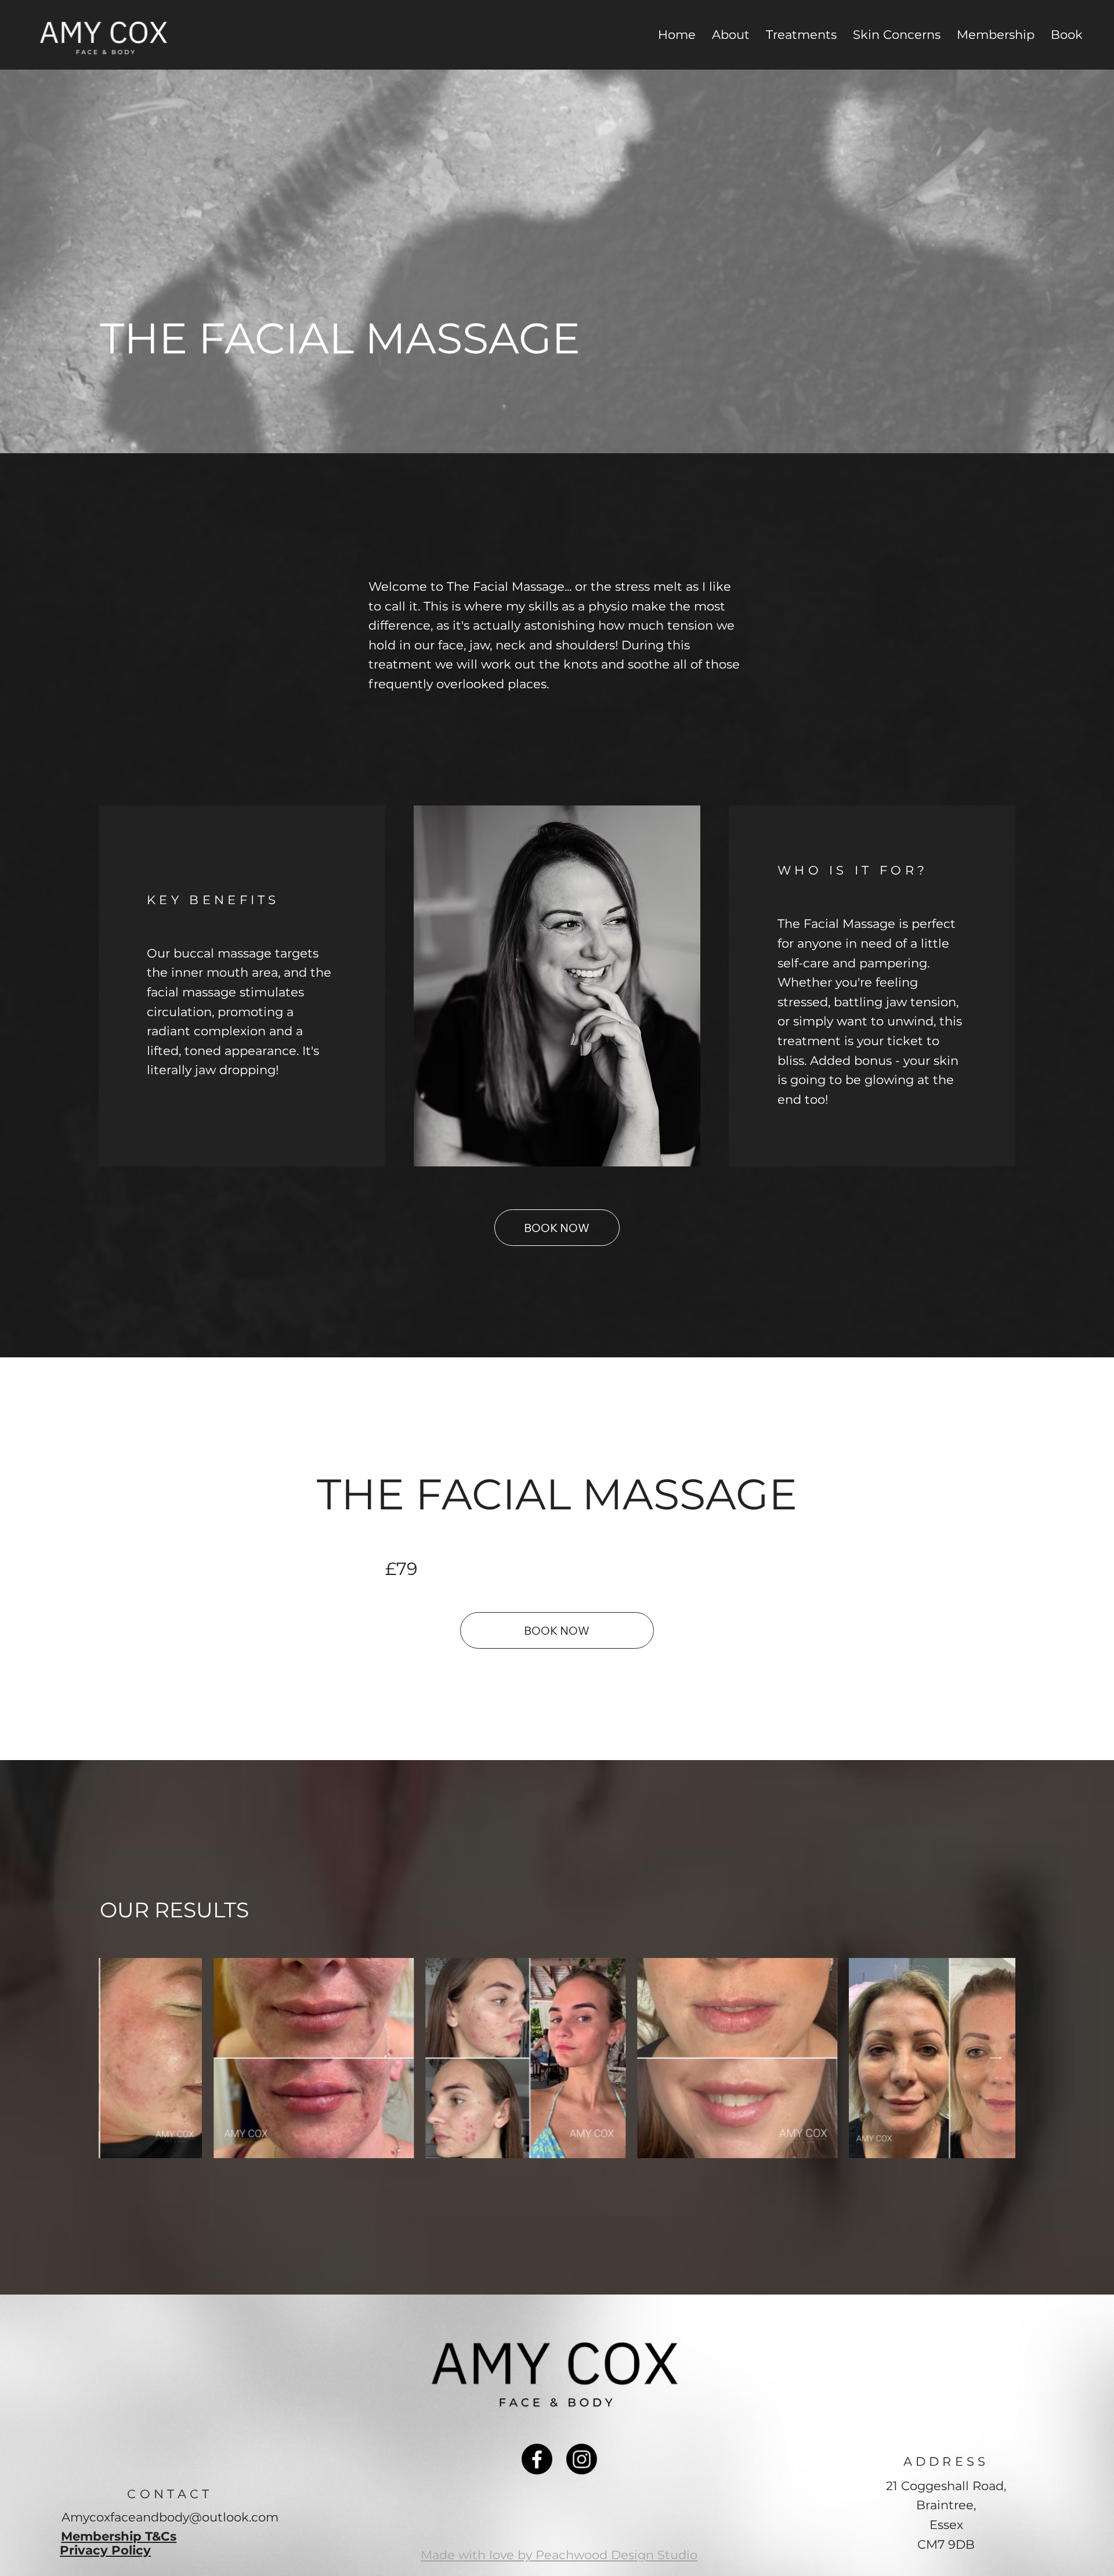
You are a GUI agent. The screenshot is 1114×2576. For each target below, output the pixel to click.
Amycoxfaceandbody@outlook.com (170, 2517)
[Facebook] (537, 2459)
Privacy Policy (105, 2550)
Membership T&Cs (119, 2536)
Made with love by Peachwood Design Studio (559, 2555)
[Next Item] (996, 2058)
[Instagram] (582, 2459)
